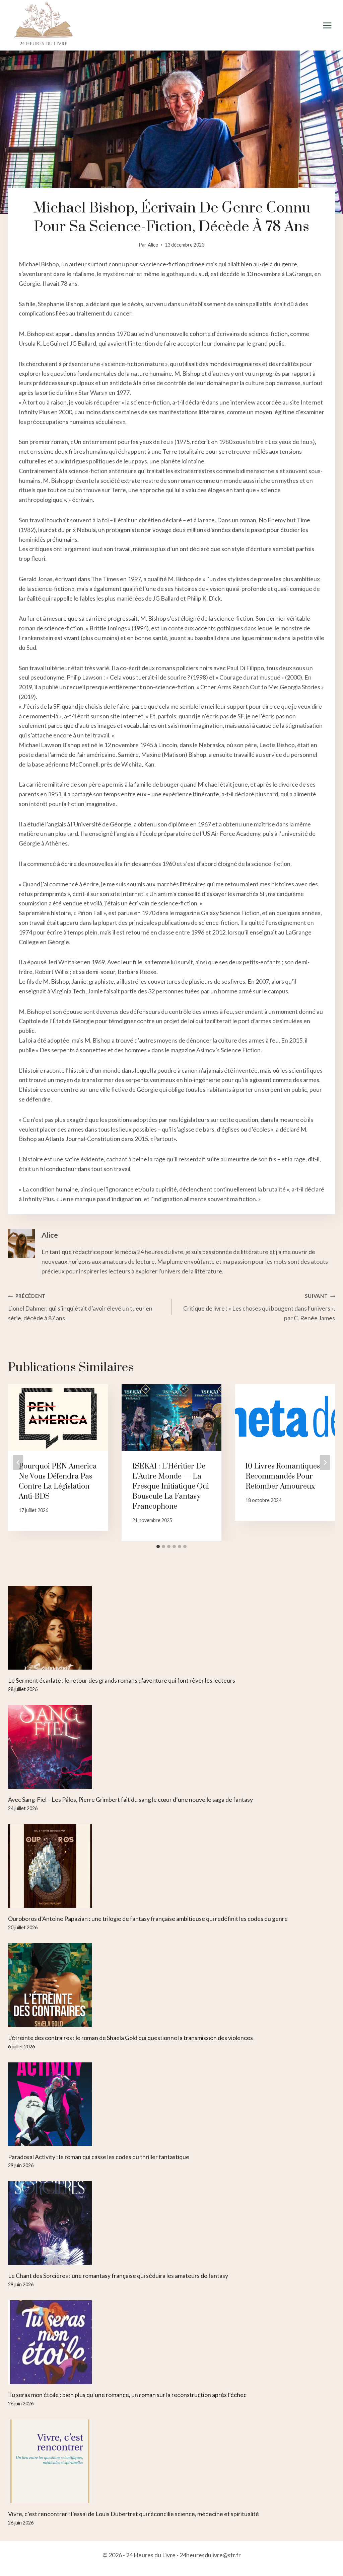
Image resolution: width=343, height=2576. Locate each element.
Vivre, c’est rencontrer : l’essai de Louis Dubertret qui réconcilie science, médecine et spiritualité (133, 2514)
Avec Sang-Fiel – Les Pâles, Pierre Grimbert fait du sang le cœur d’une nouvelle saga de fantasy (130, 1799)
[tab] (158, 1546)
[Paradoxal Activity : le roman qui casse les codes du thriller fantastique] (171, 2104)
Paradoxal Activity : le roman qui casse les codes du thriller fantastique (99, 2157)
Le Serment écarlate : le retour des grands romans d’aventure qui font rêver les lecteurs (122, 1680)
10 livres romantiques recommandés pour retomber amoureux (283, 1476)
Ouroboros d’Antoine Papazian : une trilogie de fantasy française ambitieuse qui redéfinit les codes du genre (148, 1919)
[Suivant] (325, 1462)
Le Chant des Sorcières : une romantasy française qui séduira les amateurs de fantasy (118, 2276)
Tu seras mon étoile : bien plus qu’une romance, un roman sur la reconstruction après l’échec (127, 2395)
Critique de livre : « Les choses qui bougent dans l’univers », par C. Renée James (259, 1307)
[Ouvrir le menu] (327, 25)
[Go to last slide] (18, 1462)
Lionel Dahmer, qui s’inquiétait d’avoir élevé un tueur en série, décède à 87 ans (80, 1307)
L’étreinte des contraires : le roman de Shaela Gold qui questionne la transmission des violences (130, 2038)
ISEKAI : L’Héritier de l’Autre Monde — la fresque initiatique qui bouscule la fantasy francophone (171, 1486)
